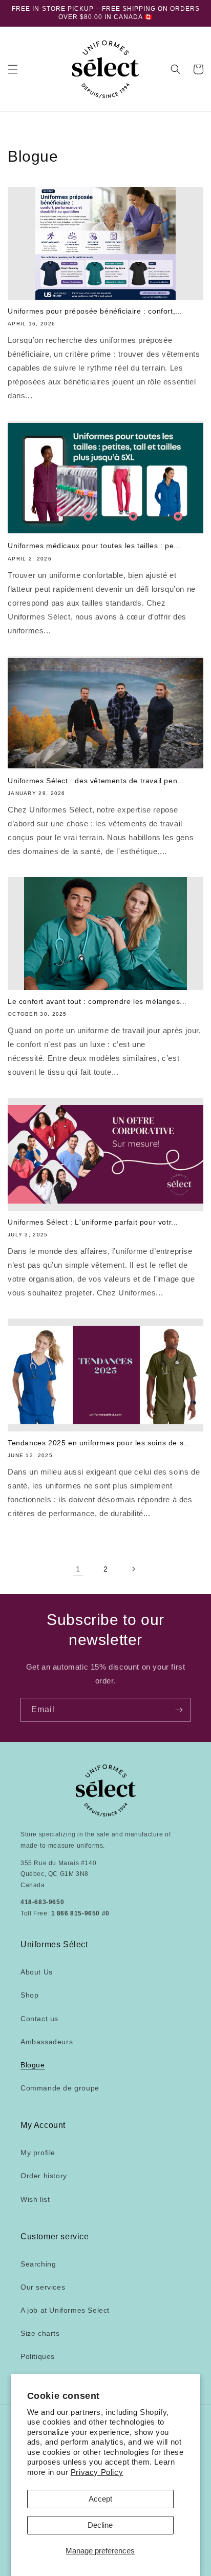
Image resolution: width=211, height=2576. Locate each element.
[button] (13, 69)
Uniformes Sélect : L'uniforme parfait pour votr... (93, 1222)
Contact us (39, 2019)
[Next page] (133, 1569)
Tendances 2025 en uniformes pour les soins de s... (99, 1443)
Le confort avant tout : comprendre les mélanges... (97, 1001)
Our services (43, 2287)
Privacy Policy (97, 2472)
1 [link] (78, 1569)
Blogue (33, 2065)
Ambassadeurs (47, 2042)
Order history (44, 2176)
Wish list (35, 2199)
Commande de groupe (60, 2088)
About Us (37, 1972)
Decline (100, 2525)
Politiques (38, 2356)
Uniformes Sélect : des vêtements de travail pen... (96, 781)
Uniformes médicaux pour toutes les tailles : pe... (94, 546)
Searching (38, 2264)
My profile (38, 2153)
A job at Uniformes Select (65, 2310)
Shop (29, 1995)
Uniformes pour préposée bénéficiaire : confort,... (95, 311)
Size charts (40, 2333)
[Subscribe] (179, 1710)
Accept (100, 2499)
